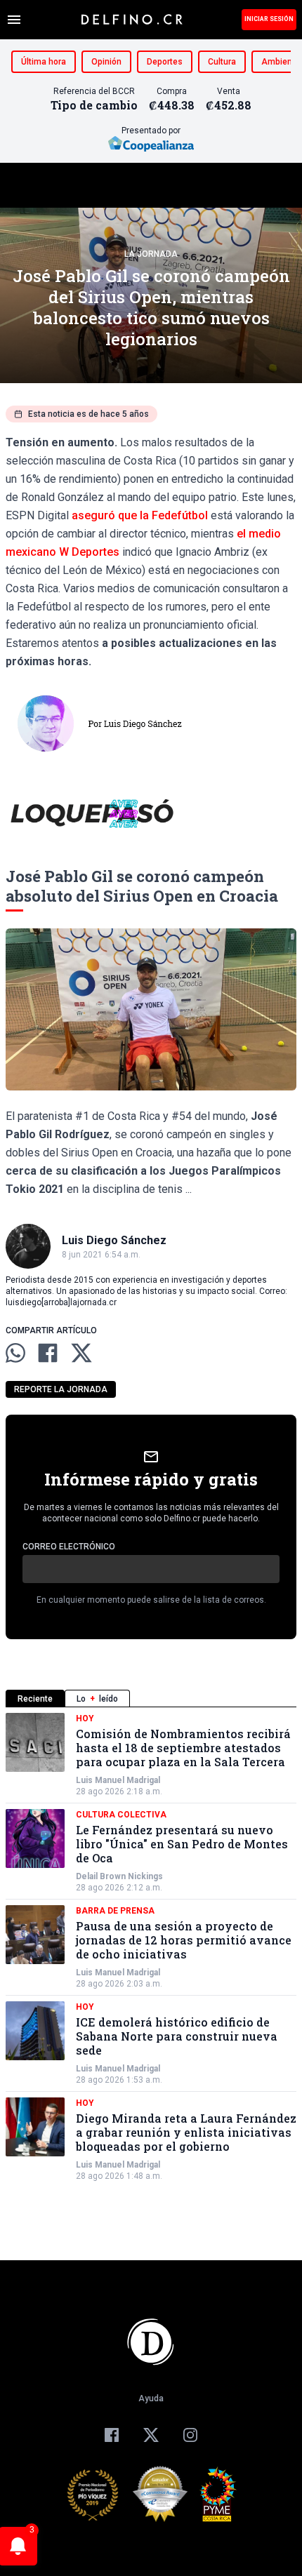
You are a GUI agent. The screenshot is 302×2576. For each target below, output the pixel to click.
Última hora (44, 62)
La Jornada (151, 254)
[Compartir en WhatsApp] (15, 1353)
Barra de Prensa (115, 1911)
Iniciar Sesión (269, 19)
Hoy (85, 1719)
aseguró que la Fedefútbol (140, 515)
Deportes (165, 62)
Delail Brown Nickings (119, 1876)
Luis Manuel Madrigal (118, 1780)
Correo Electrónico (69, 1547)
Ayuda (151, 2398)
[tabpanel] (151, 1947)
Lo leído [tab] (97, 1699)
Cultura (222, 62)
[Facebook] (112, 2435)
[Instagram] (190, 2435)
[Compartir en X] (81, 1353)
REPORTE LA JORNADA (61, 1389)
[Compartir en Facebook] (48, 1353)
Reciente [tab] (35, 1699)
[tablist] (151, 1699)
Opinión (106, 62)
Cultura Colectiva (121, 1815)
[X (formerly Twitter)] (151, 2435)
